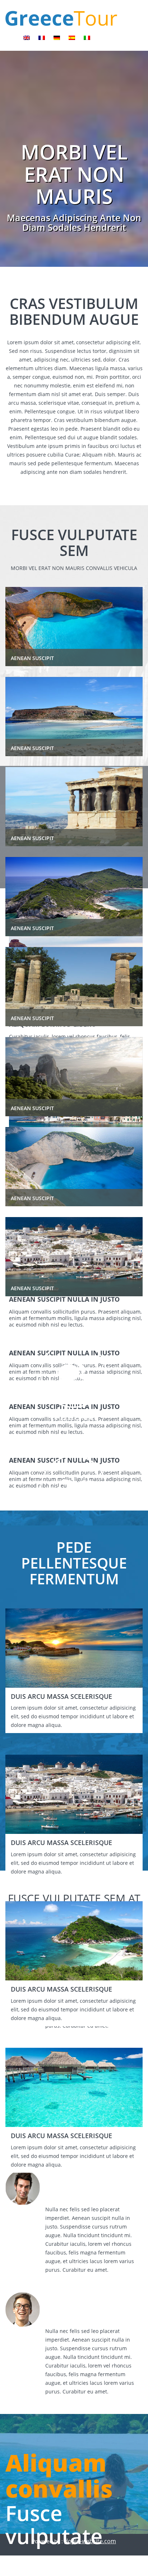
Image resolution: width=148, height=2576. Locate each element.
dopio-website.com (90, 2541)
